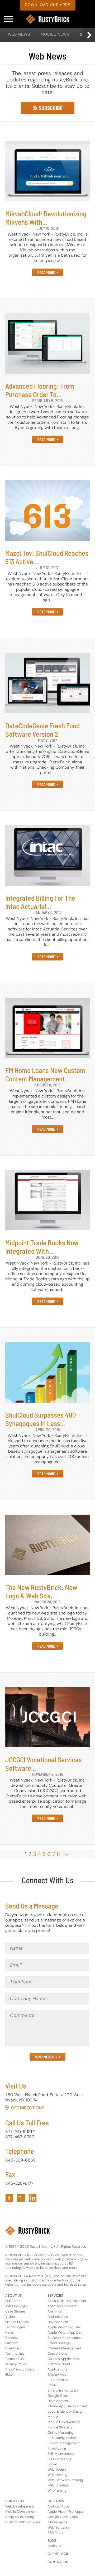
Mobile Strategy (60, 2427)
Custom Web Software (23, 2522)
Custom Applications (64, 2359)
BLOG (52, 2541)
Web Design (57, 2469)
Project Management (64, 2443)
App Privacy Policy (20, 2369)
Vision (10, 2317)
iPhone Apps (57, 2522)
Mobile (53, 2417)
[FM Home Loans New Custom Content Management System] (47, 1027)
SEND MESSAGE (46, 2057)
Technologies (15, 2327)
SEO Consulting (59, 2459)
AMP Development (62, 2306)
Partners (12, 2343)
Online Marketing (61, 2433)
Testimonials (15, 2353)
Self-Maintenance (61, 2454)
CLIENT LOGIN (58, 2554)
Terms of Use (15, 2359)
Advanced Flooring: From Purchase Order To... (40, 390)
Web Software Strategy (66, 2480)
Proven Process (17, 2322)
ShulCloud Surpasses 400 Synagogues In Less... (41, 1419)
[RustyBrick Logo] (47, 19)
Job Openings (16, 2306)
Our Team (13, 2301)
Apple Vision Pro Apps (65, 2512)
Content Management (64, 2348)
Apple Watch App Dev (65, 2332)
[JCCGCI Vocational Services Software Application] (47, 1717)
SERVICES (55, 2296)
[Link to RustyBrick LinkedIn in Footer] (33, 2198)
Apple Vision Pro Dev (64, 2327)
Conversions (57, 2353)
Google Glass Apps (63, 2517)
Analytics (55, 2311)
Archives (54, 2546)
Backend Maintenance (65, 2338)
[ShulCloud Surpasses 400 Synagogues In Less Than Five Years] (47, 1372)
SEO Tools (55, 2533)
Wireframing (57, 2490)
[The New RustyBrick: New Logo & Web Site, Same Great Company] (47, 1544)
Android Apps (58, 2506)
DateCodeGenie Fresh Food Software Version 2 (42, 730)
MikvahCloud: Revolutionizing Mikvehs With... (46, 218)
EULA (9, 2375)
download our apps (48, 5)
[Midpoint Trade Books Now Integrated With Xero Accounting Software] (47, 1199)
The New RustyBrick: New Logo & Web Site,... (41, 1591)
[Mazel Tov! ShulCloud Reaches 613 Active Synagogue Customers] (47, 510)
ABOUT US (14, 2296)
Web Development (20, 2506)
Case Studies (15, 2311)
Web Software (58, 2527)
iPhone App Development (67, 2406)
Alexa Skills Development (67, 2301)
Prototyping (57, 2448)
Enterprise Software (63, 2390)
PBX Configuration (62, 2438)
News (9, 2332)
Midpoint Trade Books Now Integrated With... (42, 1247)
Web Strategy (58, 2485)
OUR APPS (56, 2501)
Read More (46, 273)
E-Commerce (58, 2380)
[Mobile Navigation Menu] (8, 19)
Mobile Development (64, 2422)
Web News (19, 34)
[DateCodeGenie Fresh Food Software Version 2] (47, 682)
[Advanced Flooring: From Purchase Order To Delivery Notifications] (47, 343)
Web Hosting (57, 2475)
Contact (12, 2338)
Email (52, 2385)
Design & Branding (20, 2517)
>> (66, 1854)
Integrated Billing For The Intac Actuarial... (40, 902)
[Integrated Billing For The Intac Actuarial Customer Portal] (47, 855)
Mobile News (55, 34)
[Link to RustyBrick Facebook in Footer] (9, 2198)
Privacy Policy (16, 2364)
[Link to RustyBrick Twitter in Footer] (21, 2198)
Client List (13, 2348)
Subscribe (50, 108)
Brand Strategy (59, 2343)
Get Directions (28, 2108)
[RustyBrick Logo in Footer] (28, 2231)
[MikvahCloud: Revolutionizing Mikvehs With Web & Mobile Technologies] (47, 171)
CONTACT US (58, 2562)
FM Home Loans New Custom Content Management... (45, 1074)
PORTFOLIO (15, 2501)
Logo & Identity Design (65, 2411)
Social (52, 2464)
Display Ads (57, 2375)
